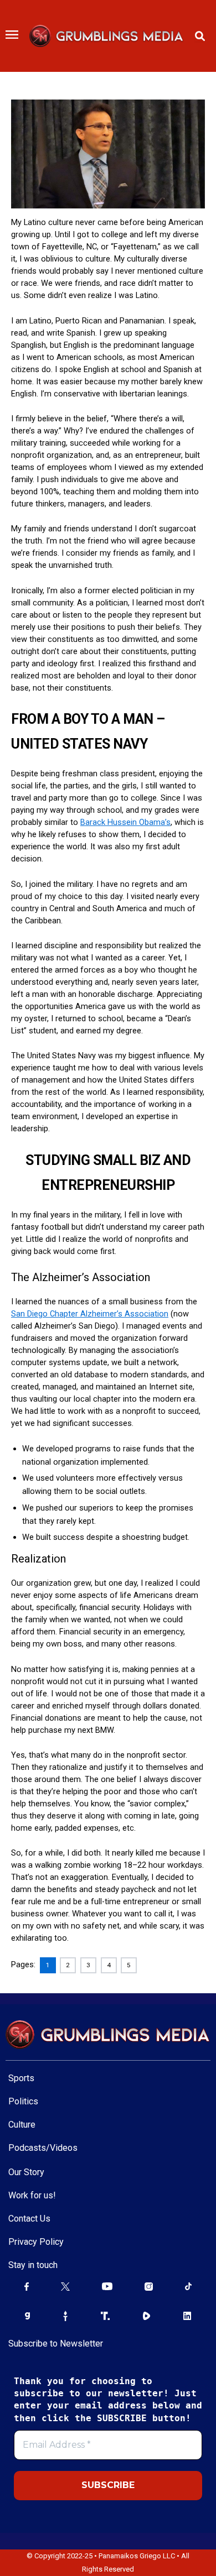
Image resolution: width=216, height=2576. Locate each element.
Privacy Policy (36, 2242)
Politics (23, 2101)
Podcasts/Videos (43, 2148)
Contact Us (29, 2219)
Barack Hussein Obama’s (125, 822)
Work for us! (32, 2195)
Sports (21, 2078)
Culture (22, 2125)
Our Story (26, 2172)
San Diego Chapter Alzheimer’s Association (90, 1314)
